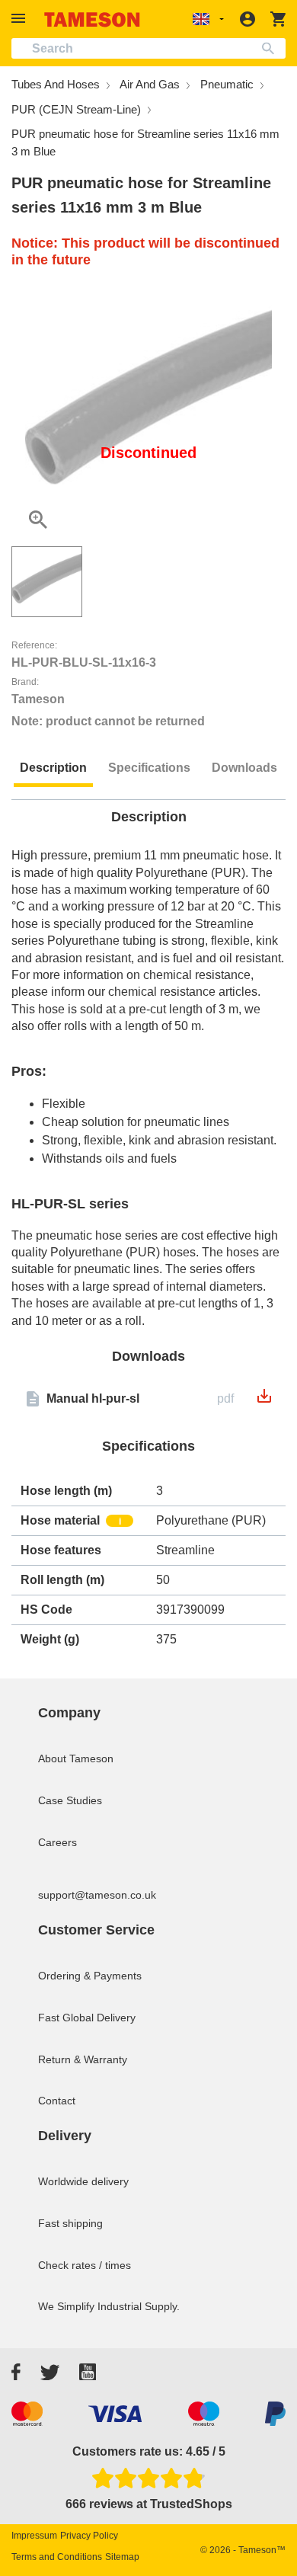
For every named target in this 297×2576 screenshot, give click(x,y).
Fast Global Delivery (87, 2018)
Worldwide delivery (83, 2181)
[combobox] (148, 48)
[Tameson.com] (92, 19)
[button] (21, 19)
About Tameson (76, 1758)
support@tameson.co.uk (97, 1895)
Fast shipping (70, 2223)
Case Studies (70, 1800)
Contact (57, 2101)
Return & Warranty (83, 2059)
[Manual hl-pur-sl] (264, 1401)
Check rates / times (85, 2265)
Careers (57, 1842)
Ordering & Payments (90, 1976)
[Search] (271, 48)
